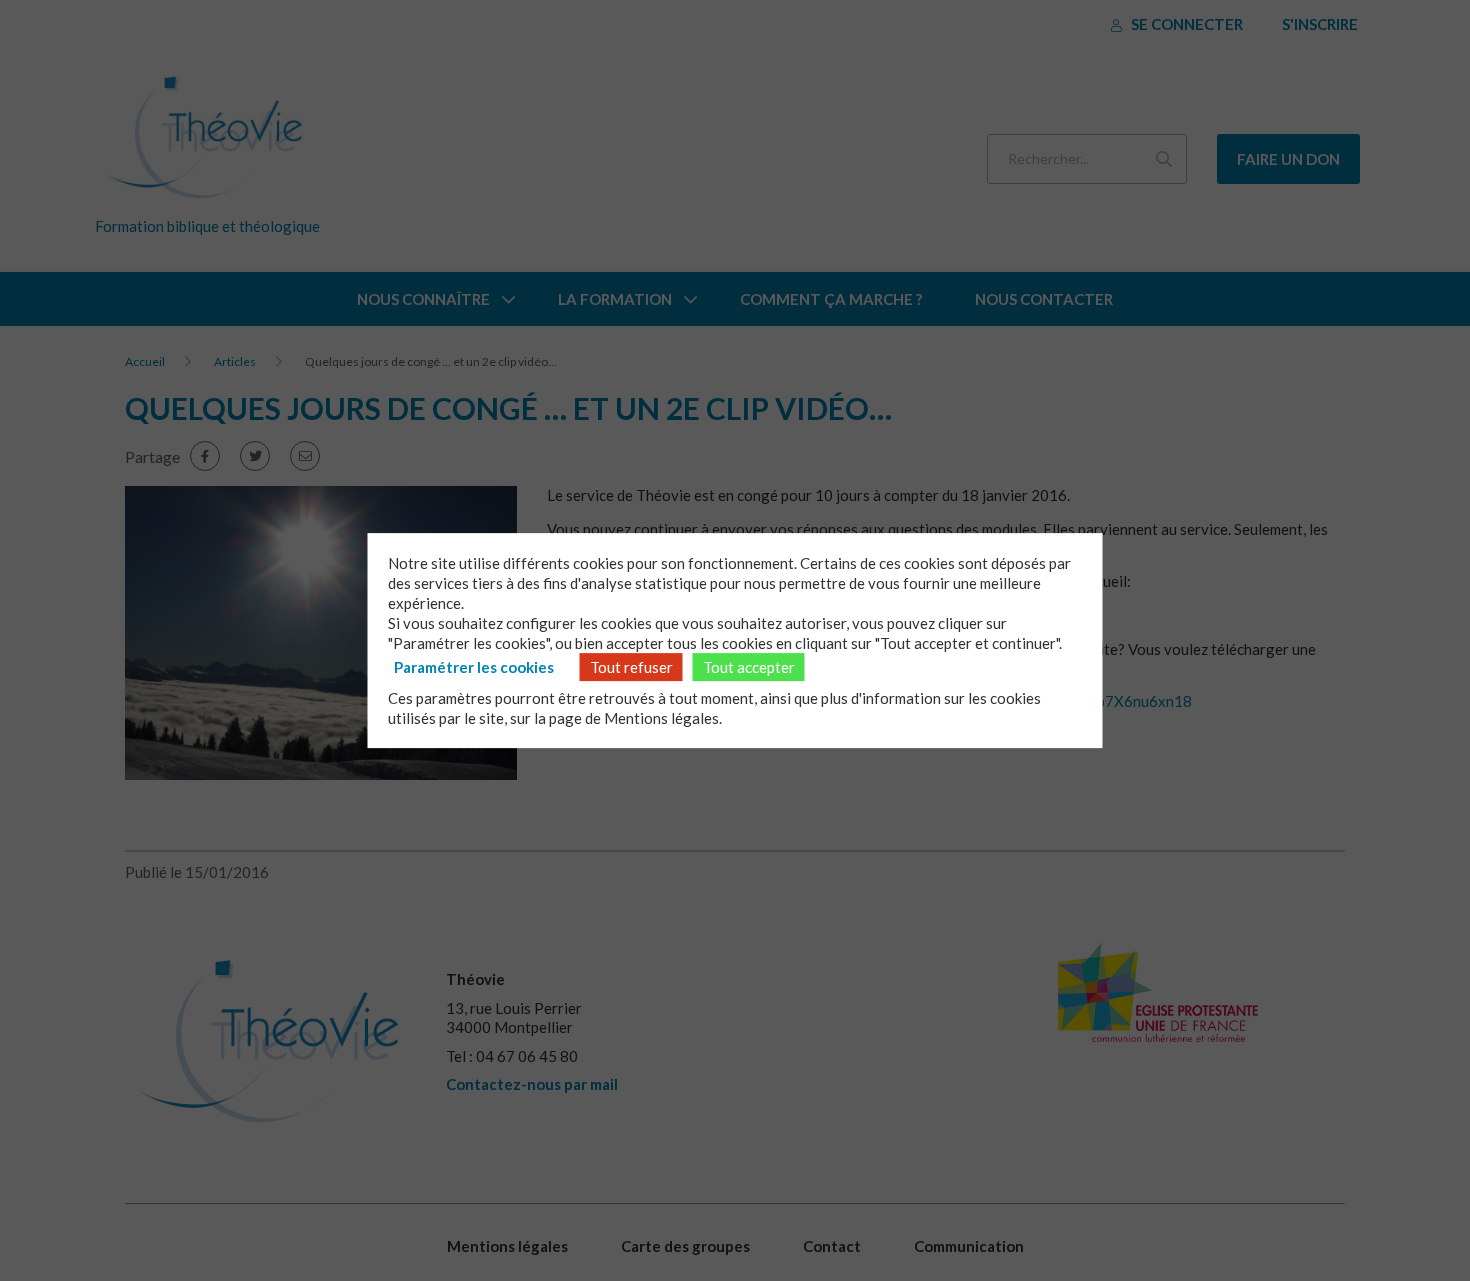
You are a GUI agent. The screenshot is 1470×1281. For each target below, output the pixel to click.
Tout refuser (631, 667)
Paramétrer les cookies (474, 667)
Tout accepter (749, 667)
